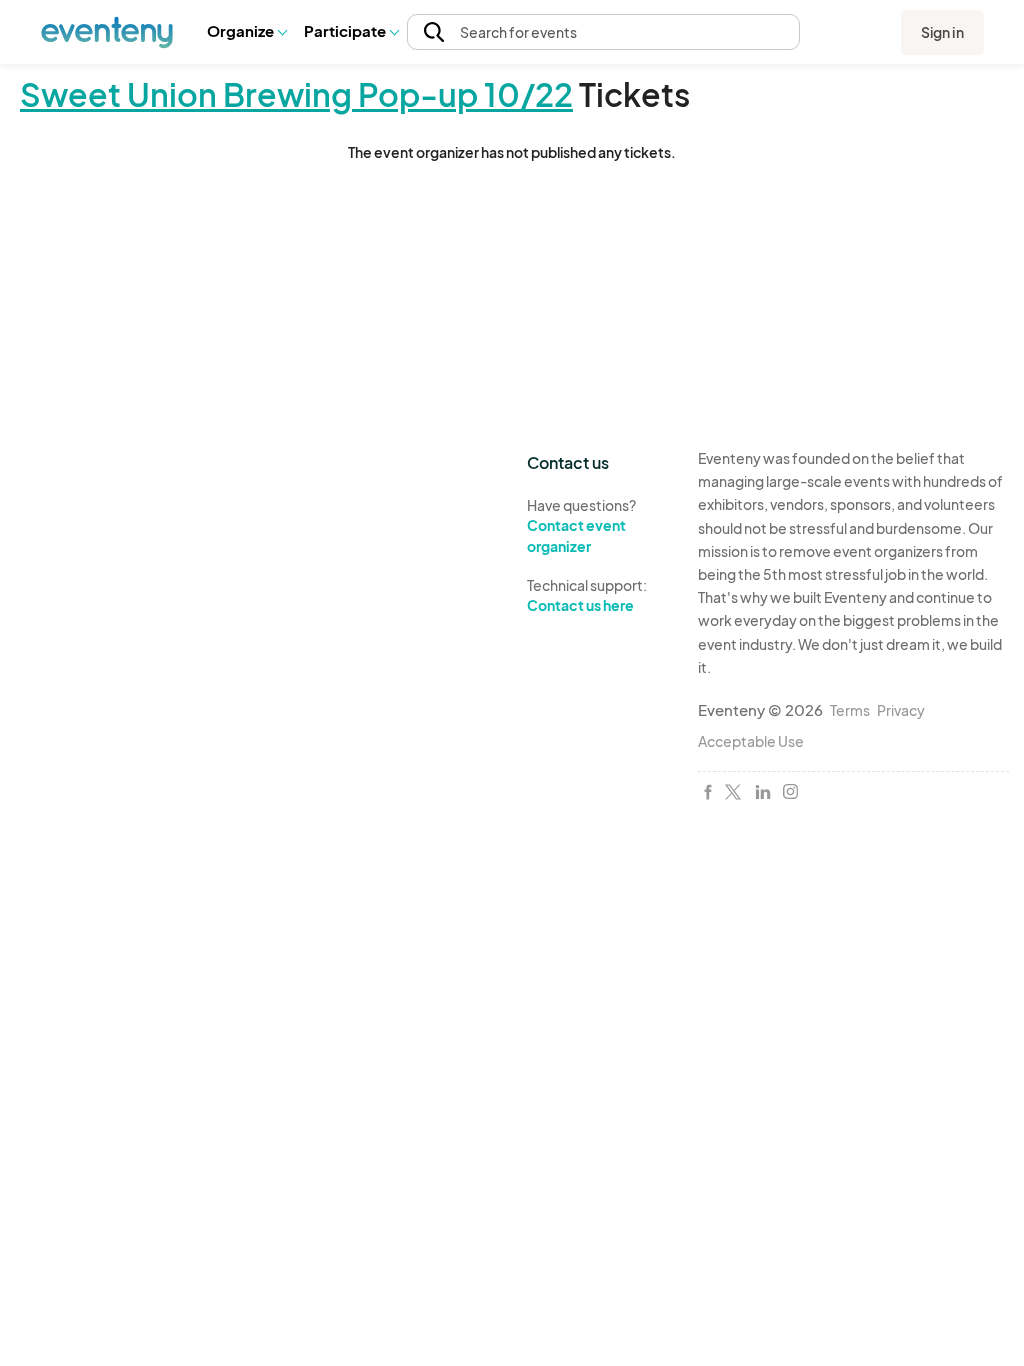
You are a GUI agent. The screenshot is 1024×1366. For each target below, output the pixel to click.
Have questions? (581, 525)
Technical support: (587, 595)
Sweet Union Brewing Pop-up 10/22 (296, 94)
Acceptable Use (751, 741)
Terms (850, 710)
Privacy (901, 710)
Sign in (942, 32)
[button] (246, 32)
